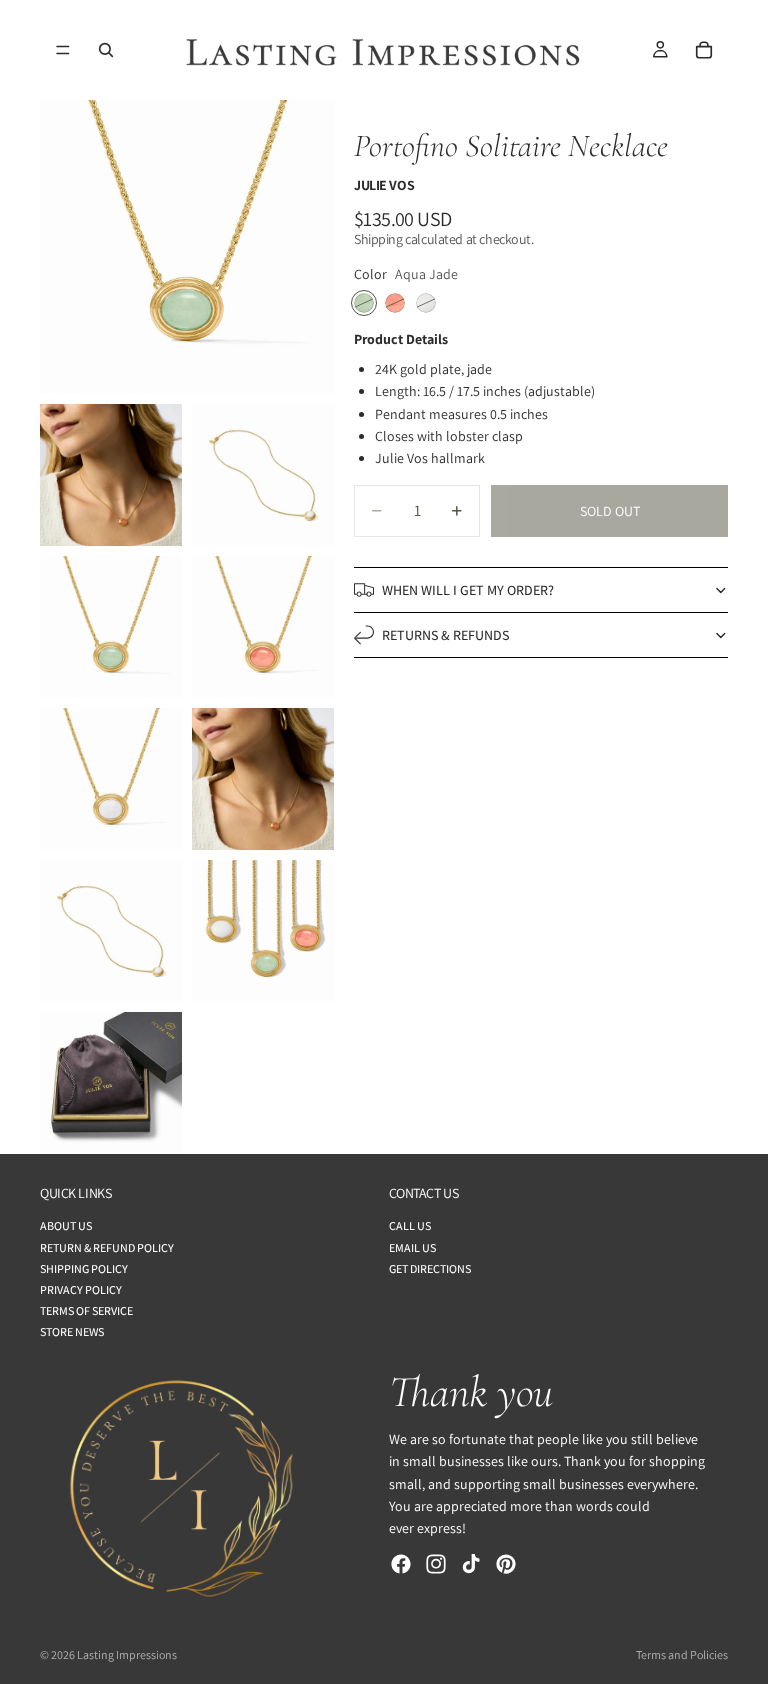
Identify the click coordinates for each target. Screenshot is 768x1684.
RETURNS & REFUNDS (445, 635)
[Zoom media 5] (263, 627)
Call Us (410, 1225)
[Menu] (63, 50)
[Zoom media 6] (111, 779)
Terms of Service (86, 1310)
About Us (66, 1225)
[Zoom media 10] (111, 1083)
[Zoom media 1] (187, 247)
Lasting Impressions (127, 1654)
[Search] (106, 50)
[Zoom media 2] (111, 475)
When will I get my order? (468, 590)
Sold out (610, 511)
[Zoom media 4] (111, 627)
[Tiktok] (471, 1564)
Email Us (412, 1247)
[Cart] (704, 50)
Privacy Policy (81, 1289)
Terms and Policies (682, 1654)
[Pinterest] (506, 1564)
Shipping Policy (84, 1268)
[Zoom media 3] (263, 475)
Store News (72, 1331)
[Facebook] (401, 1564)
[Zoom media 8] (111, 931)
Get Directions (430, 1268)
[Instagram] (436, 1564)
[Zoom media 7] (263, 779)
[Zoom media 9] (263, 931)
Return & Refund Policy (107, 1247)
